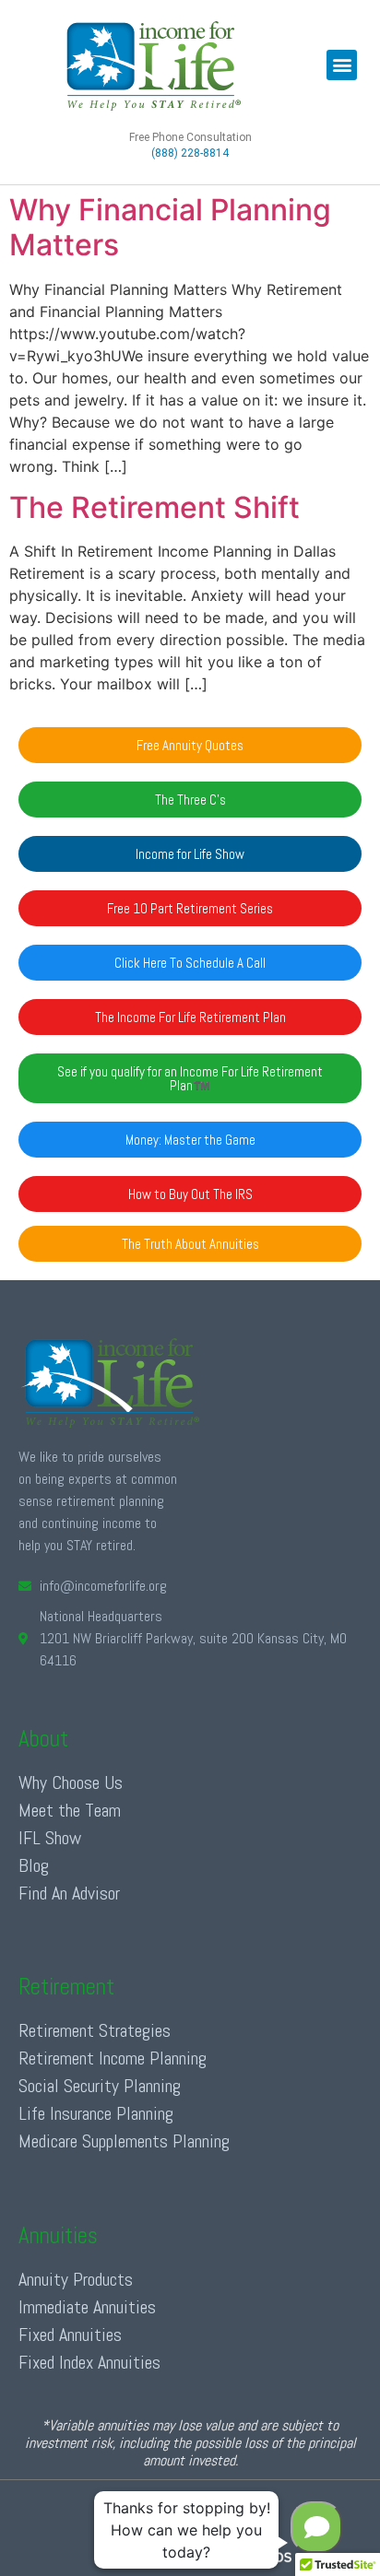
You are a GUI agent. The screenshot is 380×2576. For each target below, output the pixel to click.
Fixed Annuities (70, 2335)
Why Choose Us (71, 1782)
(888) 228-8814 (190, 153)
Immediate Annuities (87, 2307)
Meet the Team (70, 1810)
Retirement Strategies (95, 2030)
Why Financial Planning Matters (170, 227)
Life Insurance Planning (96, 2113)
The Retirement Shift (154, 507)
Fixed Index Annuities (89, 2362)
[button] (342, 65)
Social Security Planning (100, 2086)
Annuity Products (76, 2279)
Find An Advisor (69, 1893)
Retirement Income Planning (113, 2058)
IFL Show (50, 1838)
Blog (34, 1865)
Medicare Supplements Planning (124, 2141)
